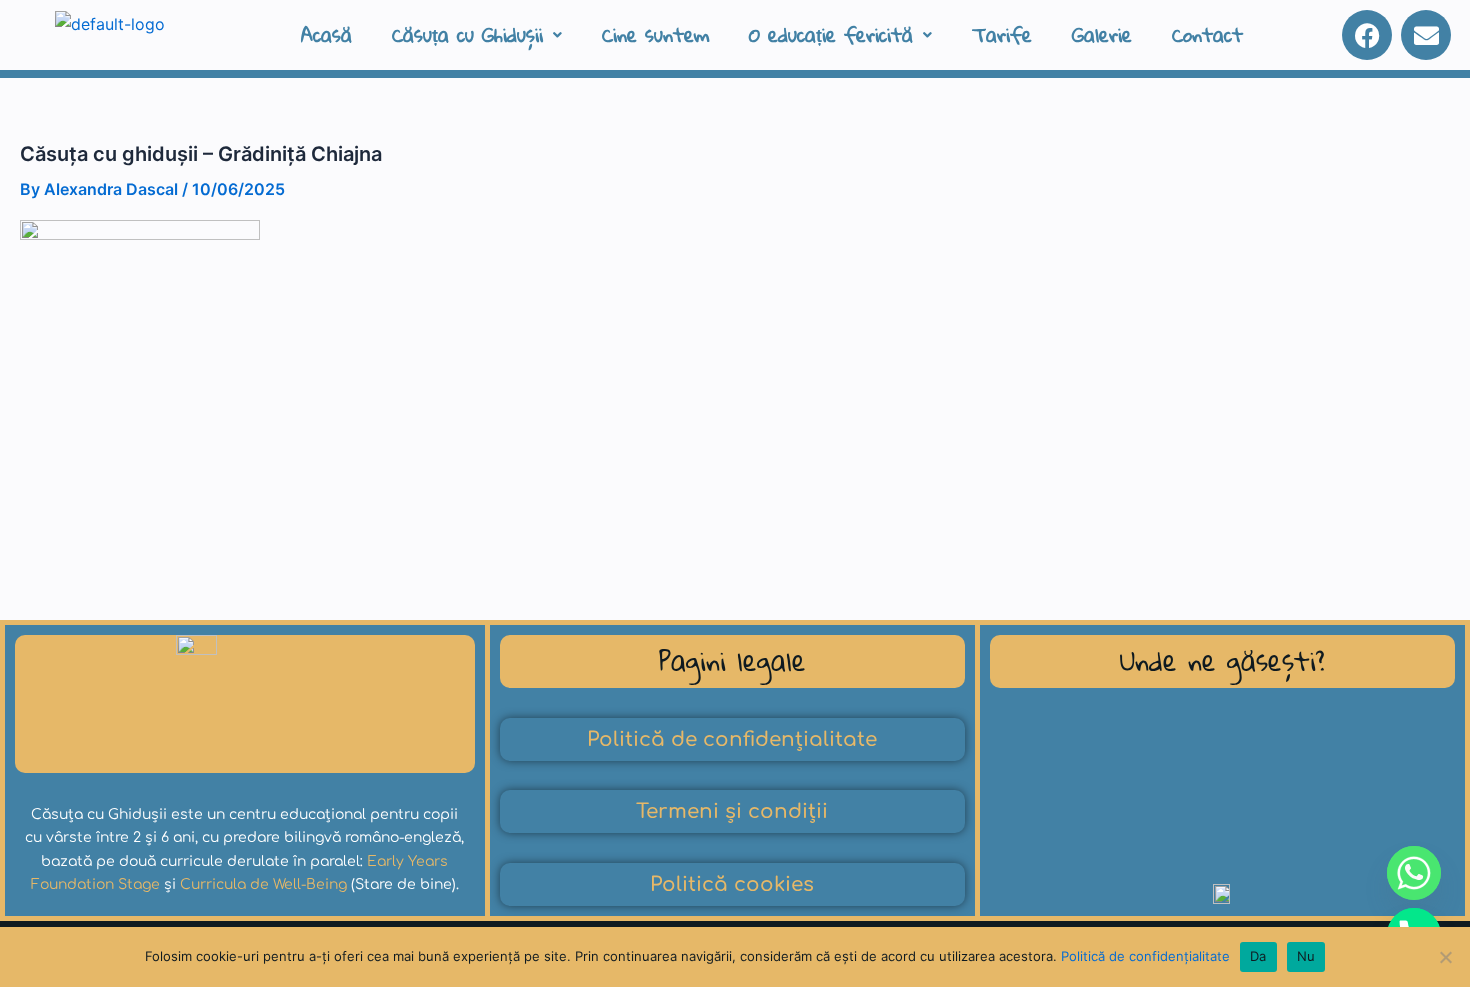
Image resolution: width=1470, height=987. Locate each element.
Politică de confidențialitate (732, 739)
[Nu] (1445, 957)
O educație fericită (831, 34)
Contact (1207, 34)
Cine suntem (655, 34)
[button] (477, 35)
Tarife (1002, 34)
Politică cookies (732, 884)
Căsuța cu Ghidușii (467, 34)
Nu (1306, 956)
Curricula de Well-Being (263, 884)
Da (1258, 956)
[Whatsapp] (1414, 873)
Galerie (1102, 34)
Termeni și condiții (732, 811)
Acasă (326, 34)
